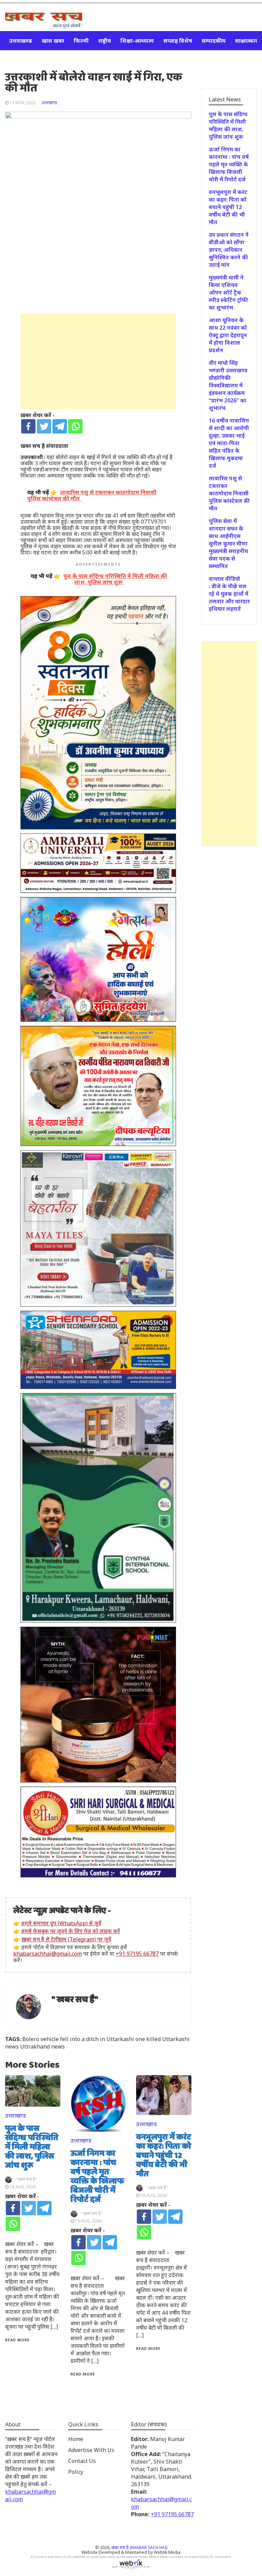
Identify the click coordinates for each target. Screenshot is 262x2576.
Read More (17, 2340)
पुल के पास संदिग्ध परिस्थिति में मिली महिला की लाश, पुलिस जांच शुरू (32, 2147)
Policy (76, 2472)
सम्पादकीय (214, 41)
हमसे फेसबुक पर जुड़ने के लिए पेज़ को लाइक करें (71, 1931)
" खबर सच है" (75, 2000)
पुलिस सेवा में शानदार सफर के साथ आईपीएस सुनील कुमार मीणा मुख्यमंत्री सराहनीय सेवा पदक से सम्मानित (228, 543)
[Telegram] (60, 426)
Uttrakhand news (42, 2047)
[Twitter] (44, 426)
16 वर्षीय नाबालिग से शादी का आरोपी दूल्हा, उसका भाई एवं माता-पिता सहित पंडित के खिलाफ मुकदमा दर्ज (229, 443)
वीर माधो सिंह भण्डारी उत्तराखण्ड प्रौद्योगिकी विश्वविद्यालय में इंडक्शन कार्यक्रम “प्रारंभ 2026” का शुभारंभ (228, 385)
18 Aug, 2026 (23, 2187)
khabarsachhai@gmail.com (48, 1954)
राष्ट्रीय (105, 41)
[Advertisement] (98, 361)
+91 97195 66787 (137, 1954)
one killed (148, 2039)
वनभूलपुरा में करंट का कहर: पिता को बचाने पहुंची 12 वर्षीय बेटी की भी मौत (164, 2156)
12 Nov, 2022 (23, 103)
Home (76, 2439)
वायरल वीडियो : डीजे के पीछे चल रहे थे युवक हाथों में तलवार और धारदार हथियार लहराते (229, 594)
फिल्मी (81, 41)
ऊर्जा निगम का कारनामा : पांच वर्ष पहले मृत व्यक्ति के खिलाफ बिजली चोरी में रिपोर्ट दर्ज (97, 2177)
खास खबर (53, 41)
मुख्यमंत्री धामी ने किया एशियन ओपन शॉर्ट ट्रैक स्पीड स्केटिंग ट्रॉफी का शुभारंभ (228, 292)
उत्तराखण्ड (21, 41)
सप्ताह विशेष (178, 41)
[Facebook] (28, 426)
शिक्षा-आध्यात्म (137, 41)
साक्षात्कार (246, 41)
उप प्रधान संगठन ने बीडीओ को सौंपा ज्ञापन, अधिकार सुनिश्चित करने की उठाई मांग (229, 250)
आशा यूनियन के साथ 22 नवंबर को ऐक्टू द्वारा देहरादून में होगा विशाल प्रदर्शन (228, 335)
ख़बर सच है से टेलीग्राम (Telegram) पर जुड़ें (66, 1939)
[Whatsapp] (75, 426)
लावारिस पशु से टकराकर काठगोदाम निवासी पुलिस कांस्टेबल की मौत (229, 493)
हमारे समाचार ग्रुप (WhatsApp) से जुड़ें (61, 1923)
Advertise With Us (91, 2450)
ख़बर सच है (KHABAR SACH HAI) (139, 2547)
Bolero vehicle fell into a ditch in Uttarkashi (78, 2039)
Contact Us (82, 2461)
